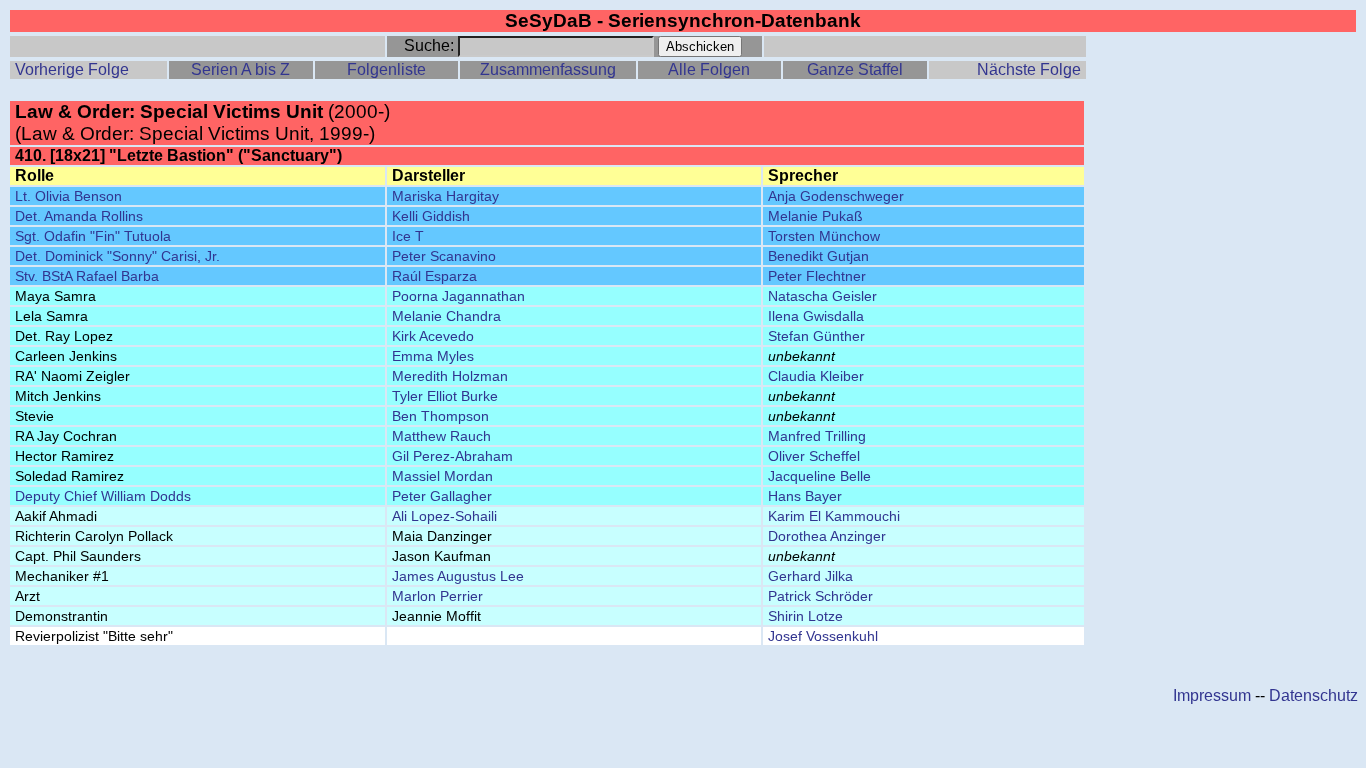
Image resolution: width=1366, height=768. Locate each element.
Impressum (1212, 695)
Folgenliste (386, 69)
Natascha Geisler (822, 296)
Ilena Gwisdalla (816, 316)
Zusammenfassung (548, 69)
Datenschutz (1313, 695)
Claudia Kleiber (816, 376)
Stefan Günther (816, 336)
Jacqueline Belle (819, 476)
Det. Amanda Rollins (79, 216)
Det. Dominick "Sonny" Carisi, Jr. (117, 256)
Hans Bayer (805, 496)
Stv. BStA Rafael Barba (87, 276)
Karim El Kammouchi (834, 516)
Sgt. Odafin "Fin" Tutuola (93, 236)
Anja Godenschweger (836, 196)
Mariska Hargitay (445, 196)
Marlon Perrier (437, 596)
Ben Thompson (440, 416)
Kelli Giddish (431, 216)
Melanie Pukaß (815, 216)
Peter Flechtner (817, 276)
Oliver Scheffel (814, 456)
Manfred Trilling (817, 436)
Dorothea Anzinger (827, 536)
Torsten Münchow (824, 236)
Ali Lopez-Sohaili (444, 516)
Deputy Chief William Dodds (103, 496)
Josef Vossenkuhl (823, 636)
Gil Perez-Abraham (452, 456)
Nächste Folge (1029, 69)
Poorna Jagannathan (458, 296)
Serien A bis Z (240, 69)
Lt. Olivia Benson (68, 196)
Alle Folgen (709, 69)
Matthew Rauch (441, 436)
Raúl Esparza (434, 276)
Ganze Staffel (855, 69)
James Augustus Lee (458, 576)
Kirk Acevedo (433, 336)
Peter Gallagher (442, 496)
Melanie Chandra (446, 316)
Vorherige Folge (72, 69)
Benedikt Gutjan (818, 256)
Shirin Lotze (805, 616)
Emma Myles (433, 356)
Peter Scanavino (444, 256)
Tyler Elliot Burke (445, 396)
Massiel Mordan (442, 476)
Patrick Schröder (820, 596)
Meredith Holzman (450, 376)
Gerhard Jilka (810, 576)
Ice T (408, 236)
